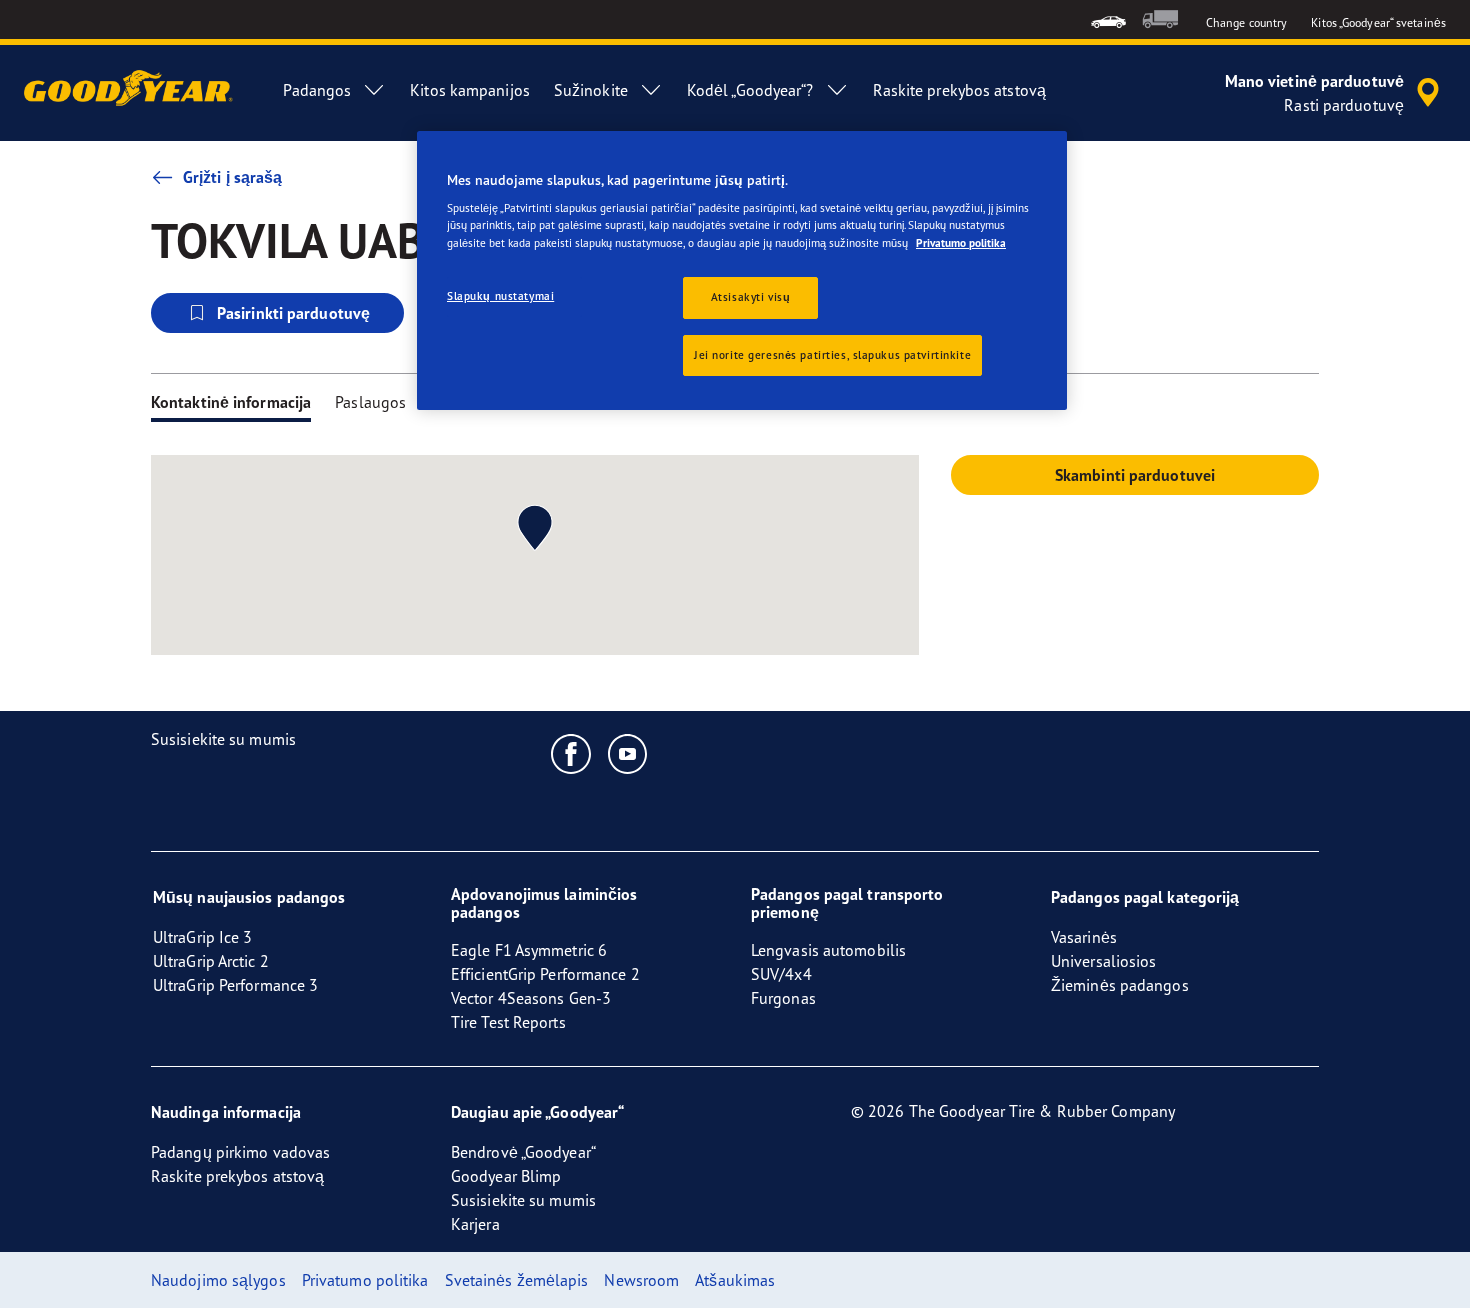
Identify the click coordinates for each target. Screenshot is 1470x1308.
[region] (742, 271)
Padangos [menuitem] (317, 90)
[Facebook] (571, 753)
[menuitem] (1108, 19)
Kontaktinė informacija (231, 402)
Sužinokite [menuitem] (591, 90)
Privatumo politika (961, 243)
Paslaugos (370, 402)
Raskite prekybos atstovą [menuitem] (959, 90)
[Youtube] (628, 753)
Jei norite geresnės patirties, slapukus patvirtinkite (832, 355)
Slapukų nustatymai (500, 296)
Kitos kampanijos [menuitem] (470, 90)
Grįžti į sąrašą (233, 177)
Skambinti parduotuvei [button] (1135, 475)
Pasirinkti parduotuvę (293, 313)
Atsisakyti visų (751, 297)
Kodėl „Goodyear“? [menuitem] (750, 90)
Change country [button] (1246, 22)
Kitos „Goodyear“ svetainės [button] (1378, 22)
